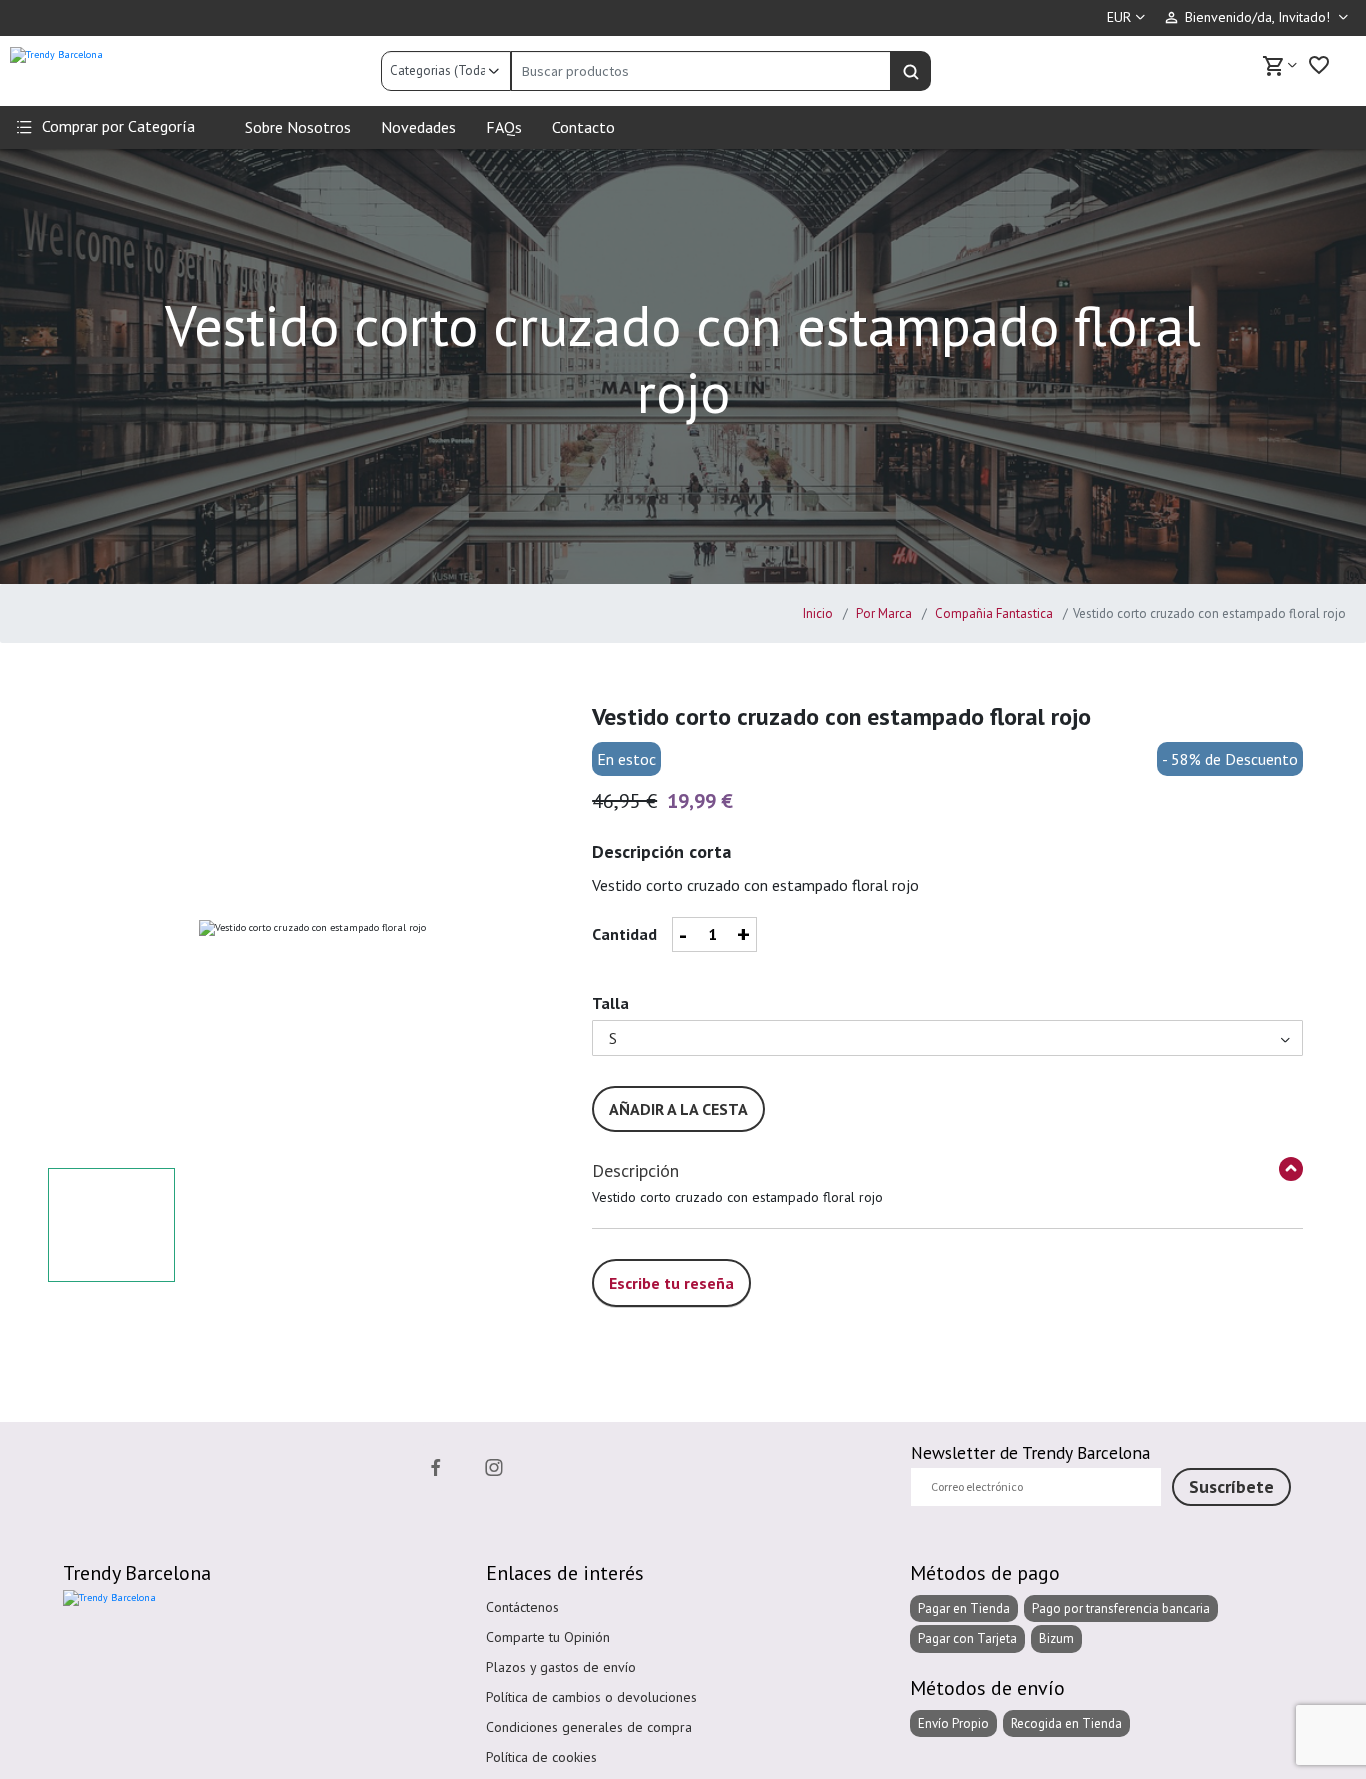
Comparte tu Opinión (548, 1637)
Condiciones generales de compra (589, 1727)
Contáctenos (522, 1607)
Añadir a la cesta (678, 1109)
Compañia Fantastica (992, 613)
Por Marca (882, 613)
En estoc (626, 759)
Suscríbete (1231, 1486)
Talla (610, 1003)
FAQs (504, 127)
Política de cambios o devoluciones (591, 1697)
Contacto (583, 127)
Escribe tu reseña (671, 1283)
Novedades (418, 127)
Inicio (818, 613)
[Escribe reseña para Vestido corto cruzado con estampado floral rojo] (671, 1261)
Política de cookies (541, 1757)
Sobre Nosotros (298, 127)
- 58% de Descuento (1230, 759)
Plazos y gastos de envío (561, 1667)
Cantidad (624, 934)
